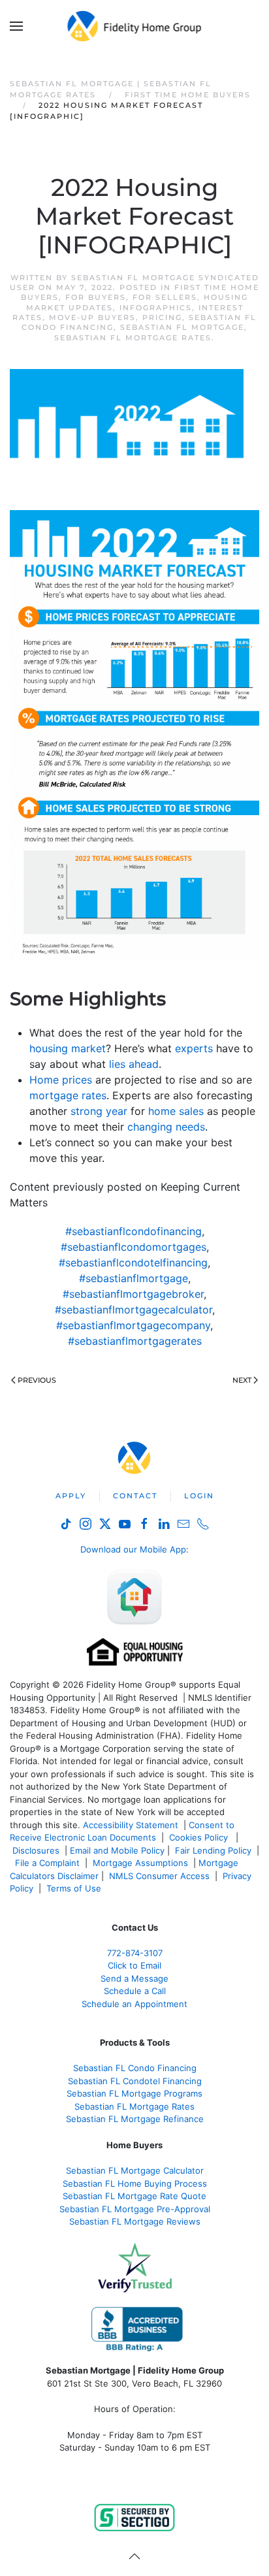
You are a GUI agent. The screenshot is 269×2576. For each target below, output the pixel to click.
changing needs (166, 1127)
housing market (68, 1048)
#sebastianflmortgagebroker (133, 1294)
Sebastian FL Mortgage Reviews (135, 2221)
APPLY (71, 1496)
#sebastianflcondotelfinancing (133, 1263)
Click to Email (134, 1965)
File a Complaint (49, 1863)
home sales (176, 1111)
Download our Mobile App (133, 1549)
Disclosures (36, 1850)
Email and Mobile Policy (117, 1850)
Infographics (156, 308)
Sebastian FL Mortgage (182, 327)
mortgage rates (68, 1095)
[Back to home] (135, 26)
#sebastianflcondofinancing (134, 1231)
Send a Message (134, 1978)
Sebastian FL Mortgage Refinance (135, 2119)
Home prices (61, 1080)
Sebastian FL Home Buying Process (135, 2183)
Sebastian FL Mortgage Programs (134, 2093)
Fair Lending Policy (213, 1850)
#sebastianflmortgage (134, 1278)
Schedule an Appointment (134, 2004)
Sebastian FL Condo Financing (135, 2068)
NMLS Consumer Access (159, 1876)
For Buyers (96, 297)
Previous (37, 1380)
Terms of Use (75, 1888)
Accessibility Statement (131, 1825)
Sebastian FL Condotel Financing (135, 2081)
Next (242, 1380)
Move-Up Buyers (92, 317)
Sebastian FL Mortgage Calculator (135, 2170)
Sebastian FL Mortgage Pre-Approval (135, 2209)
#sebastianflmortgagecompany (133, 1325)
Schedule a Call (135, 1991)
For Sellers (165, 297)
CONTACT (135, 1496)
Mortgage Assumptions (140, 1863)
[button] (16, 26)
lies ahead (134, 1064)
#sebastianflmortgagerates (135, 1341)
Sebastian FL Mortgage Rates (133, 338)
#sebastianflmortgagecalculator (134, 1310)
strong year (99, 1111)
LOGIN (199, 1496)
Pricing (162, 317)
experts (194, 1048)
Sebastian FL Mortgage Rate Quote (134, 2196)
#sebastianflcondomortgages (134, 1247)
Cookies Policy (200, 1837)
